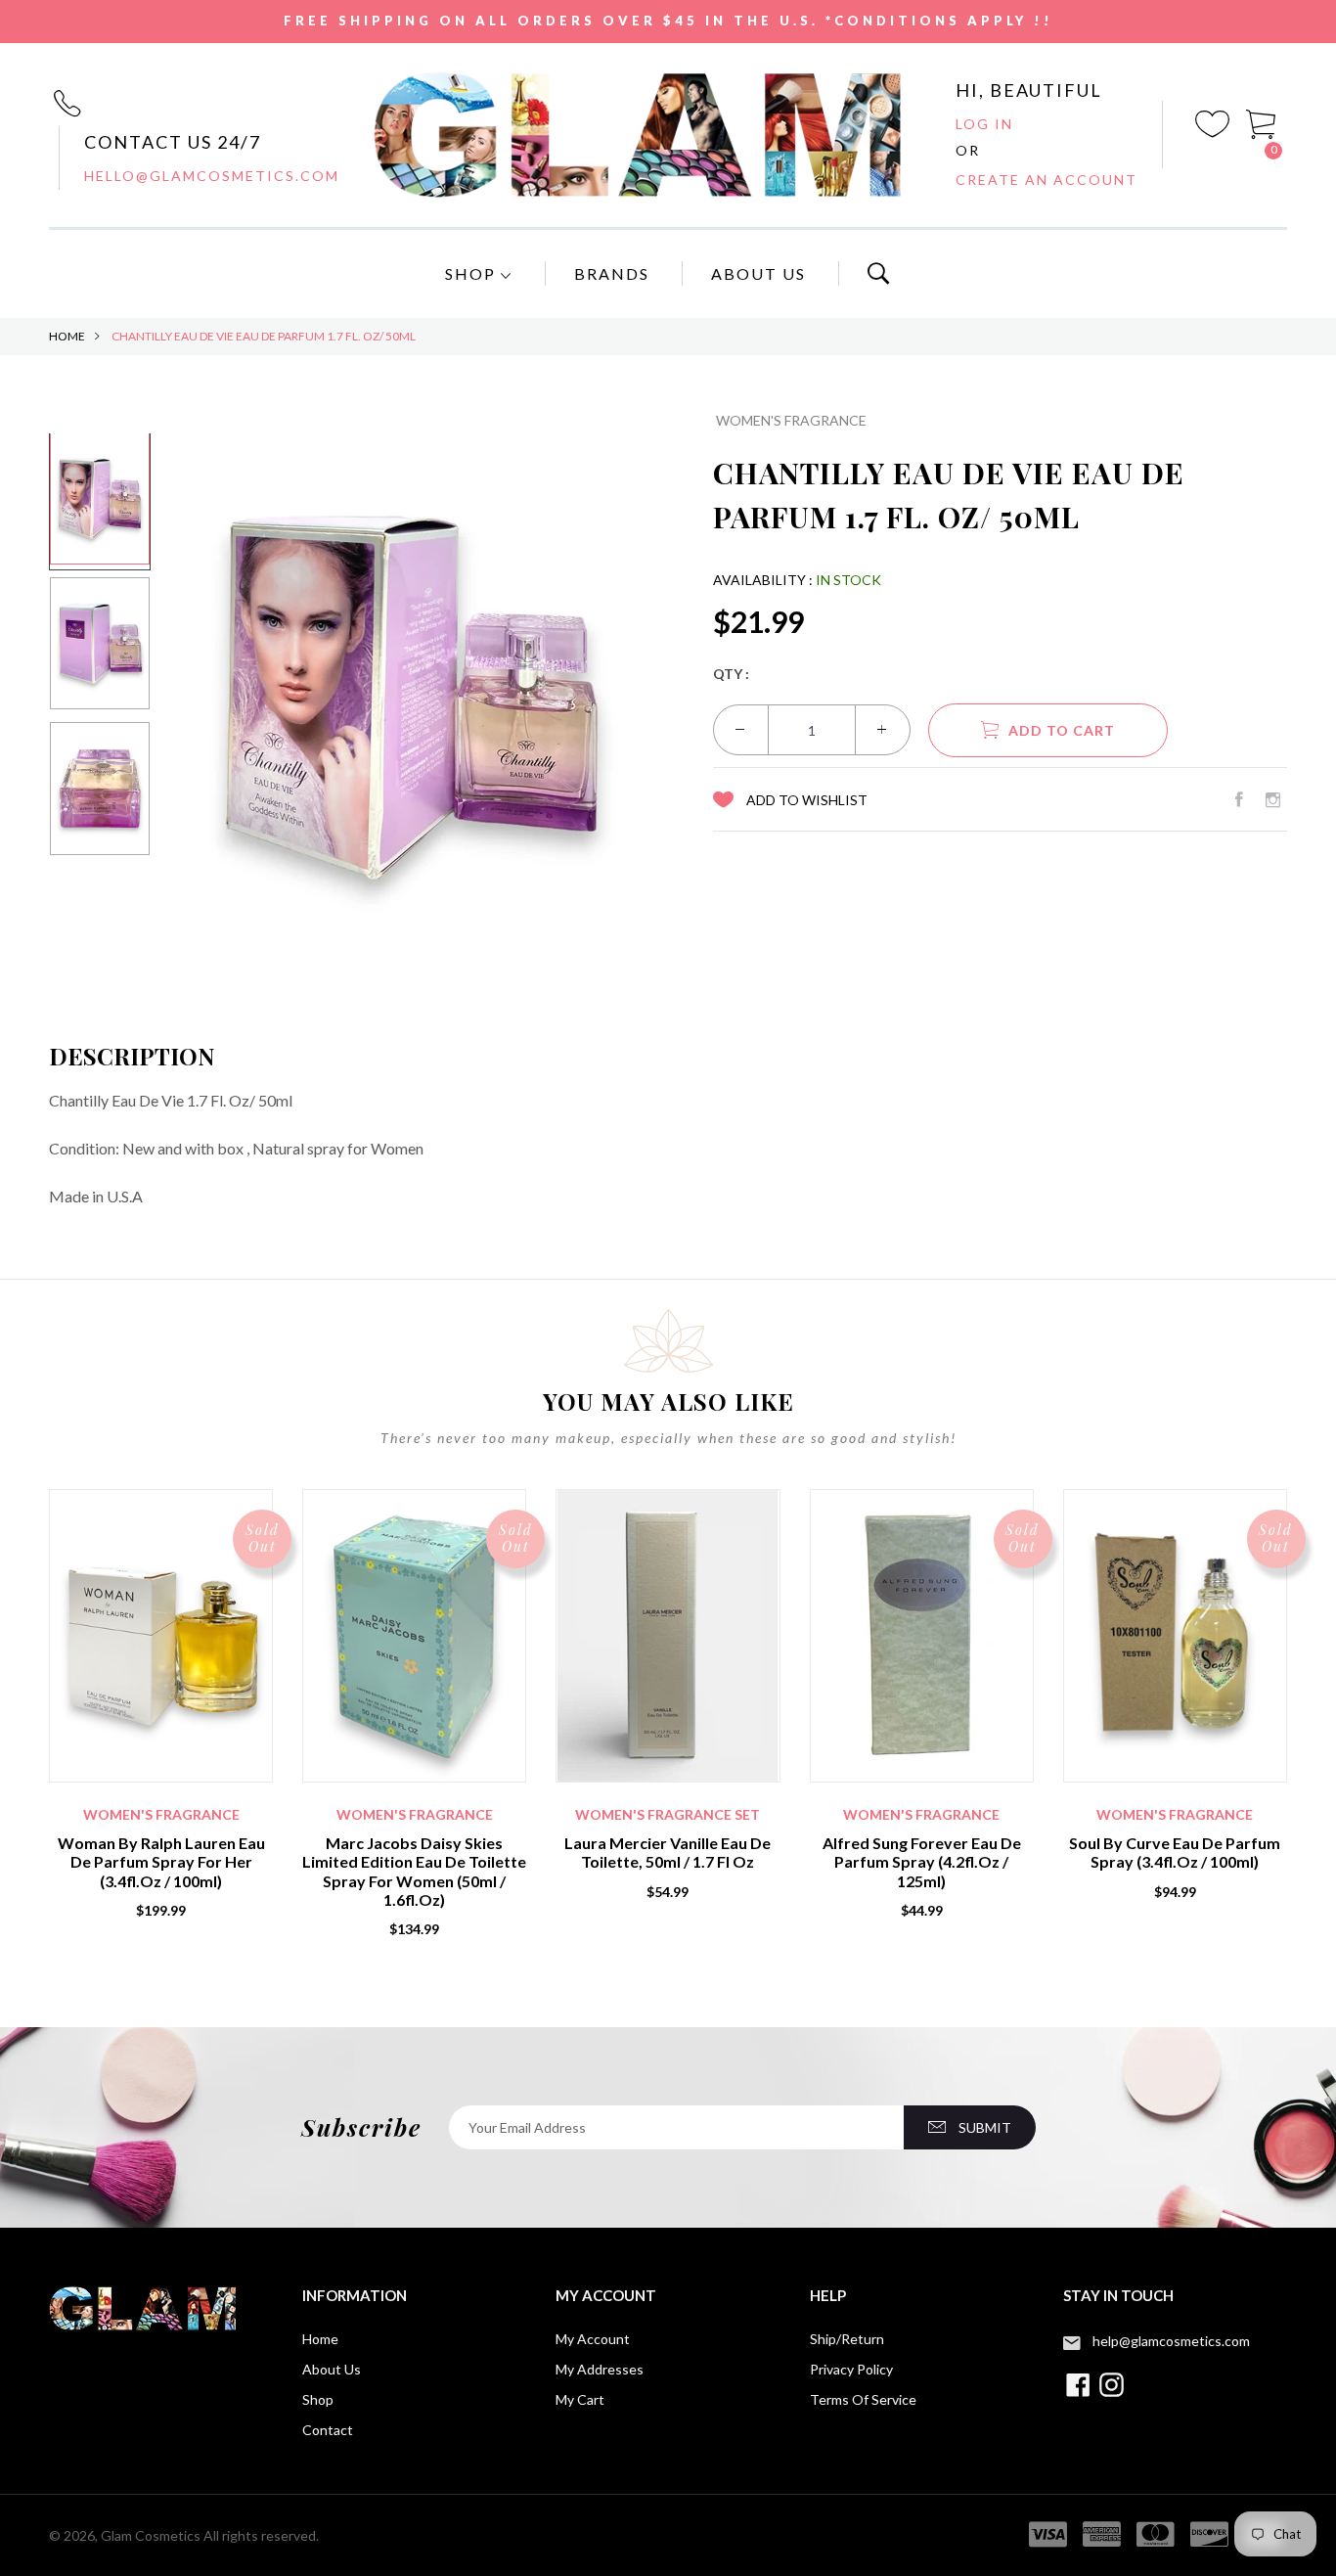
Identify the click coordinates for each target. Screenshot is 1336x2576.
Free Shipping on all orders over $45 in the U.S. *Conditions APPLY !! (668, 21)
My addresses (600, 2369)
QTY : (731, 674)
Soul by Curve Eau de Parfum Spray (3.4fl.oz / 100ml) (1175, 1852)
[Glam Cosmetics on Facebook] (1239, 799)
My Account (593, 2339)
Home (67, 336)
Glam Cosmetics (151, 2535)
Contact (328, 2430)
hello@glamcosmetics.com (212, 176)
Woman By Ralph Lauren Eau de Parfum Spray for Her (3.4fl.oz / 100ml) (161, 1861)
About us (332, 2369)
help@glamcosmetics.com (1171, 2341)
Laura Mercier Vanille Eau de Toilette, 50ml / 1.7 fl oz (668, 1852)
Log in (984, 124)
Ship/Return (847, 2339)
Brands (612, 273)
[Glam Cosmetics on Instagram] (1273, 799)
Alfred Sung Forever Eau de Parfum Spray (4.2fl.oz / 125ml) (922, 1861)
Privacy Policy (851, 2369)
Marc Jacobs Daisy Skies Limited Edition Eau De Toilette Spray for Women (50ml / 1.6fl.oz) (414, 1871)
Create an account (1047, 180)
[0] (1262, 123)
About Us (758, 273)
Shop (473, 273)
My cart (580, 2399)
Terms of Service (863, 2399)
